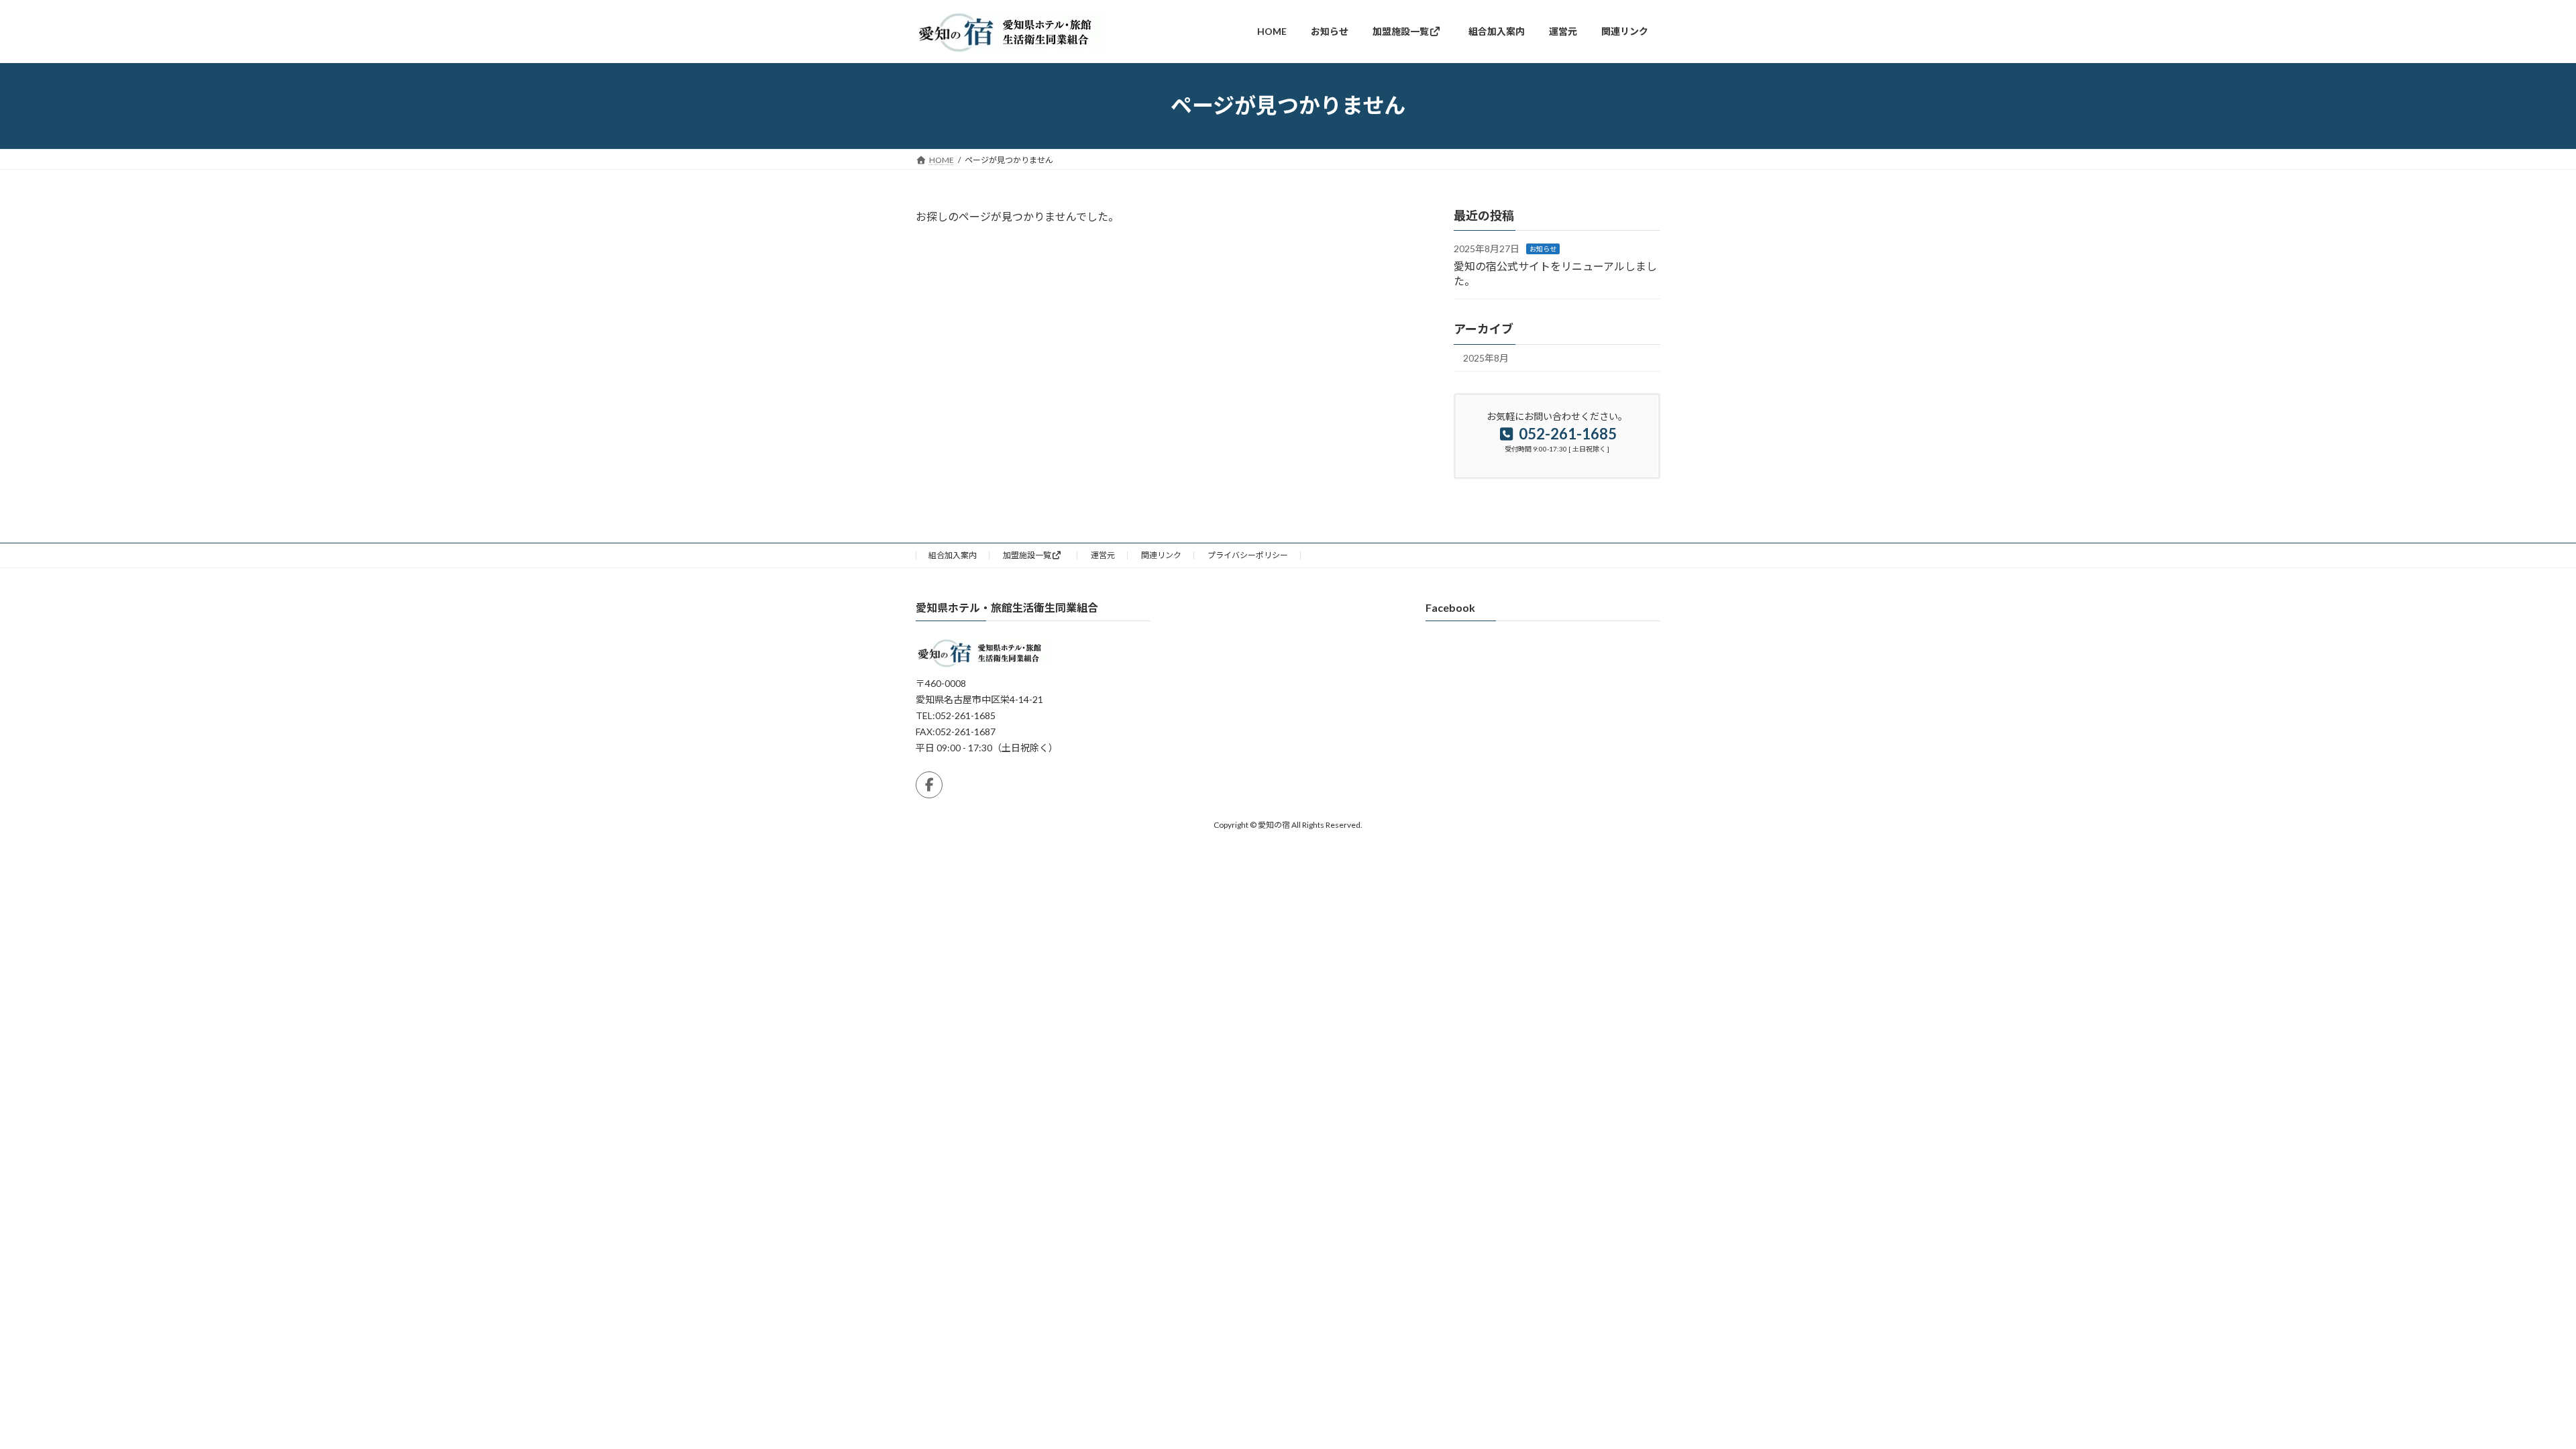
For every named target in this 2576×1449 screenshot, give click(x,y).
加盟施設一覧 (1027, 555)
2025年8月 (1486, 358)
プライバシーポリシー (1248, 555)
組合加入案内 (953, 555)
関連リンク (1161, 555)
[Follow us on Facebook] (929, 785)
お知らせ (1543, 249)
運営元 (1103, 555)
